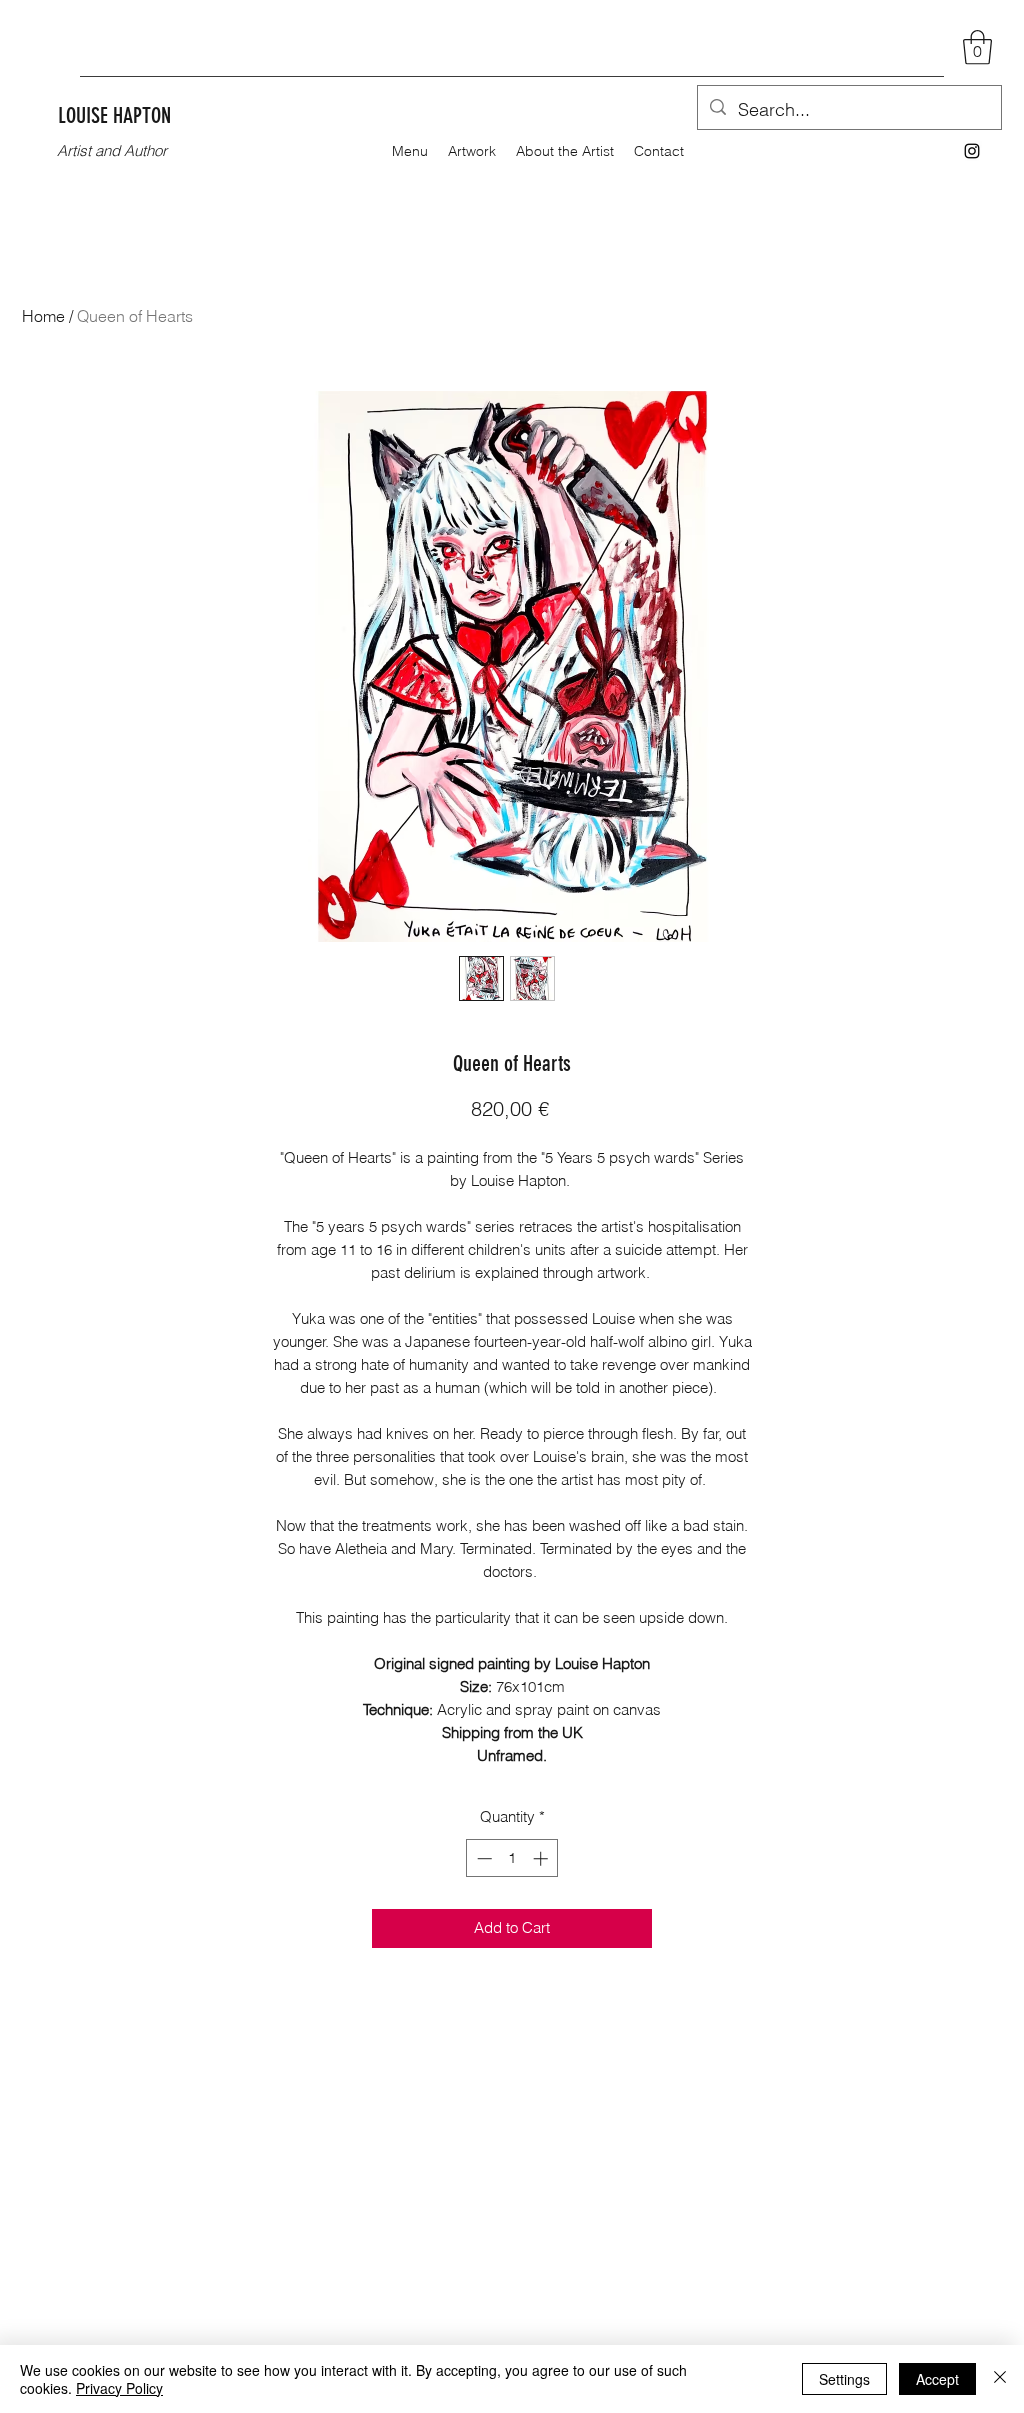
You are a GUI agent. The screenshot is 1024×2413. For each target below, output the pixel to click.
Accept (937, 2379)
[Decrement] (482, 1858)
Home (43, 316)
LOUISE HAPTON (114, 115)
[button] (977, 47)
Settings (844, 2379)
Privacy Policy (119, 2388)
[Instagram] (972, 151)
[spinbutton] (512, 1858)
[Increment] (542, 1858)
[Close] (1000, 2379)
